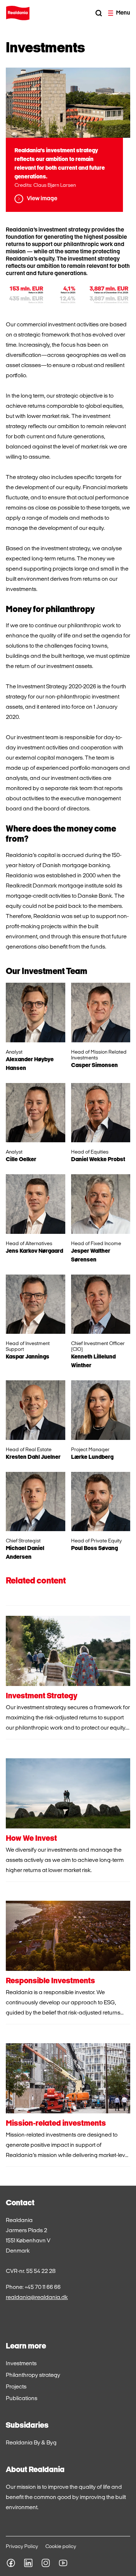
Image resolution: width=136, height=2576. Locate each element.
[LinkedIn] (28, 2563)
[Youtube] (63, 2563)
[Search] (99, 13)
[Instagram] (46, 2563)
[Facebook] (11, 2563)
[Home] (18, 13)
